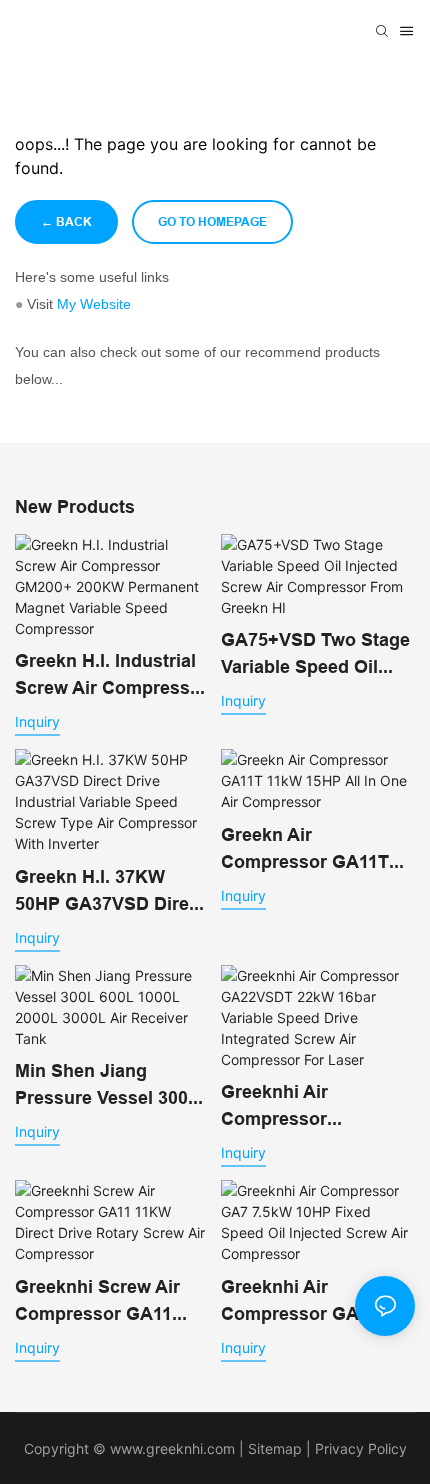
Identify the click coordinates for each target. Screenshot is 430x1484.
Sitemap (273, 1448)
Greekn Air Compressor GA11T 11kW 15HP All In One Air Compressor (313, 849)
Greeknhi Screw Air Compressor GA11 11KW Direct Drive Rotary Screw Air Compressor (97, 1301)
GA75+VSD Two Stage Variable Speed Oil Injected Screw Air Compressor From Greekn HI (315, 654)
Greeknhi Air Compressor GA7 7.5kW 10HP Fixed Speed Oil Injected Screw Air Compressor (317, 1301)
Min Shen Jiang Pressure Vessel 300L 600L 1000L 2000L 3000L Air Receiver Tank (107, 1085)
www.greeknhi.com (172, 1448)
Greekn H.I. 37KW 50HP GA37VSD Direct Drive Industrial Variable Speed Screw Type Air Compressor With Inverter (110, 891)
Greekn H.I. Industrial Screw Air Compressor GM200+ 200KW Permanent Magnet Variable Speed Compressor (111, 675)
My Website (94, 304)
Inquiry (37, 721)
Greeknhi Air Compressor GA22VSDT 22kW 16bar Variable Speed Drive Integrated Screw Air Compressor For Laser (317, 1106)
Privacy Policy (361, 1448)
